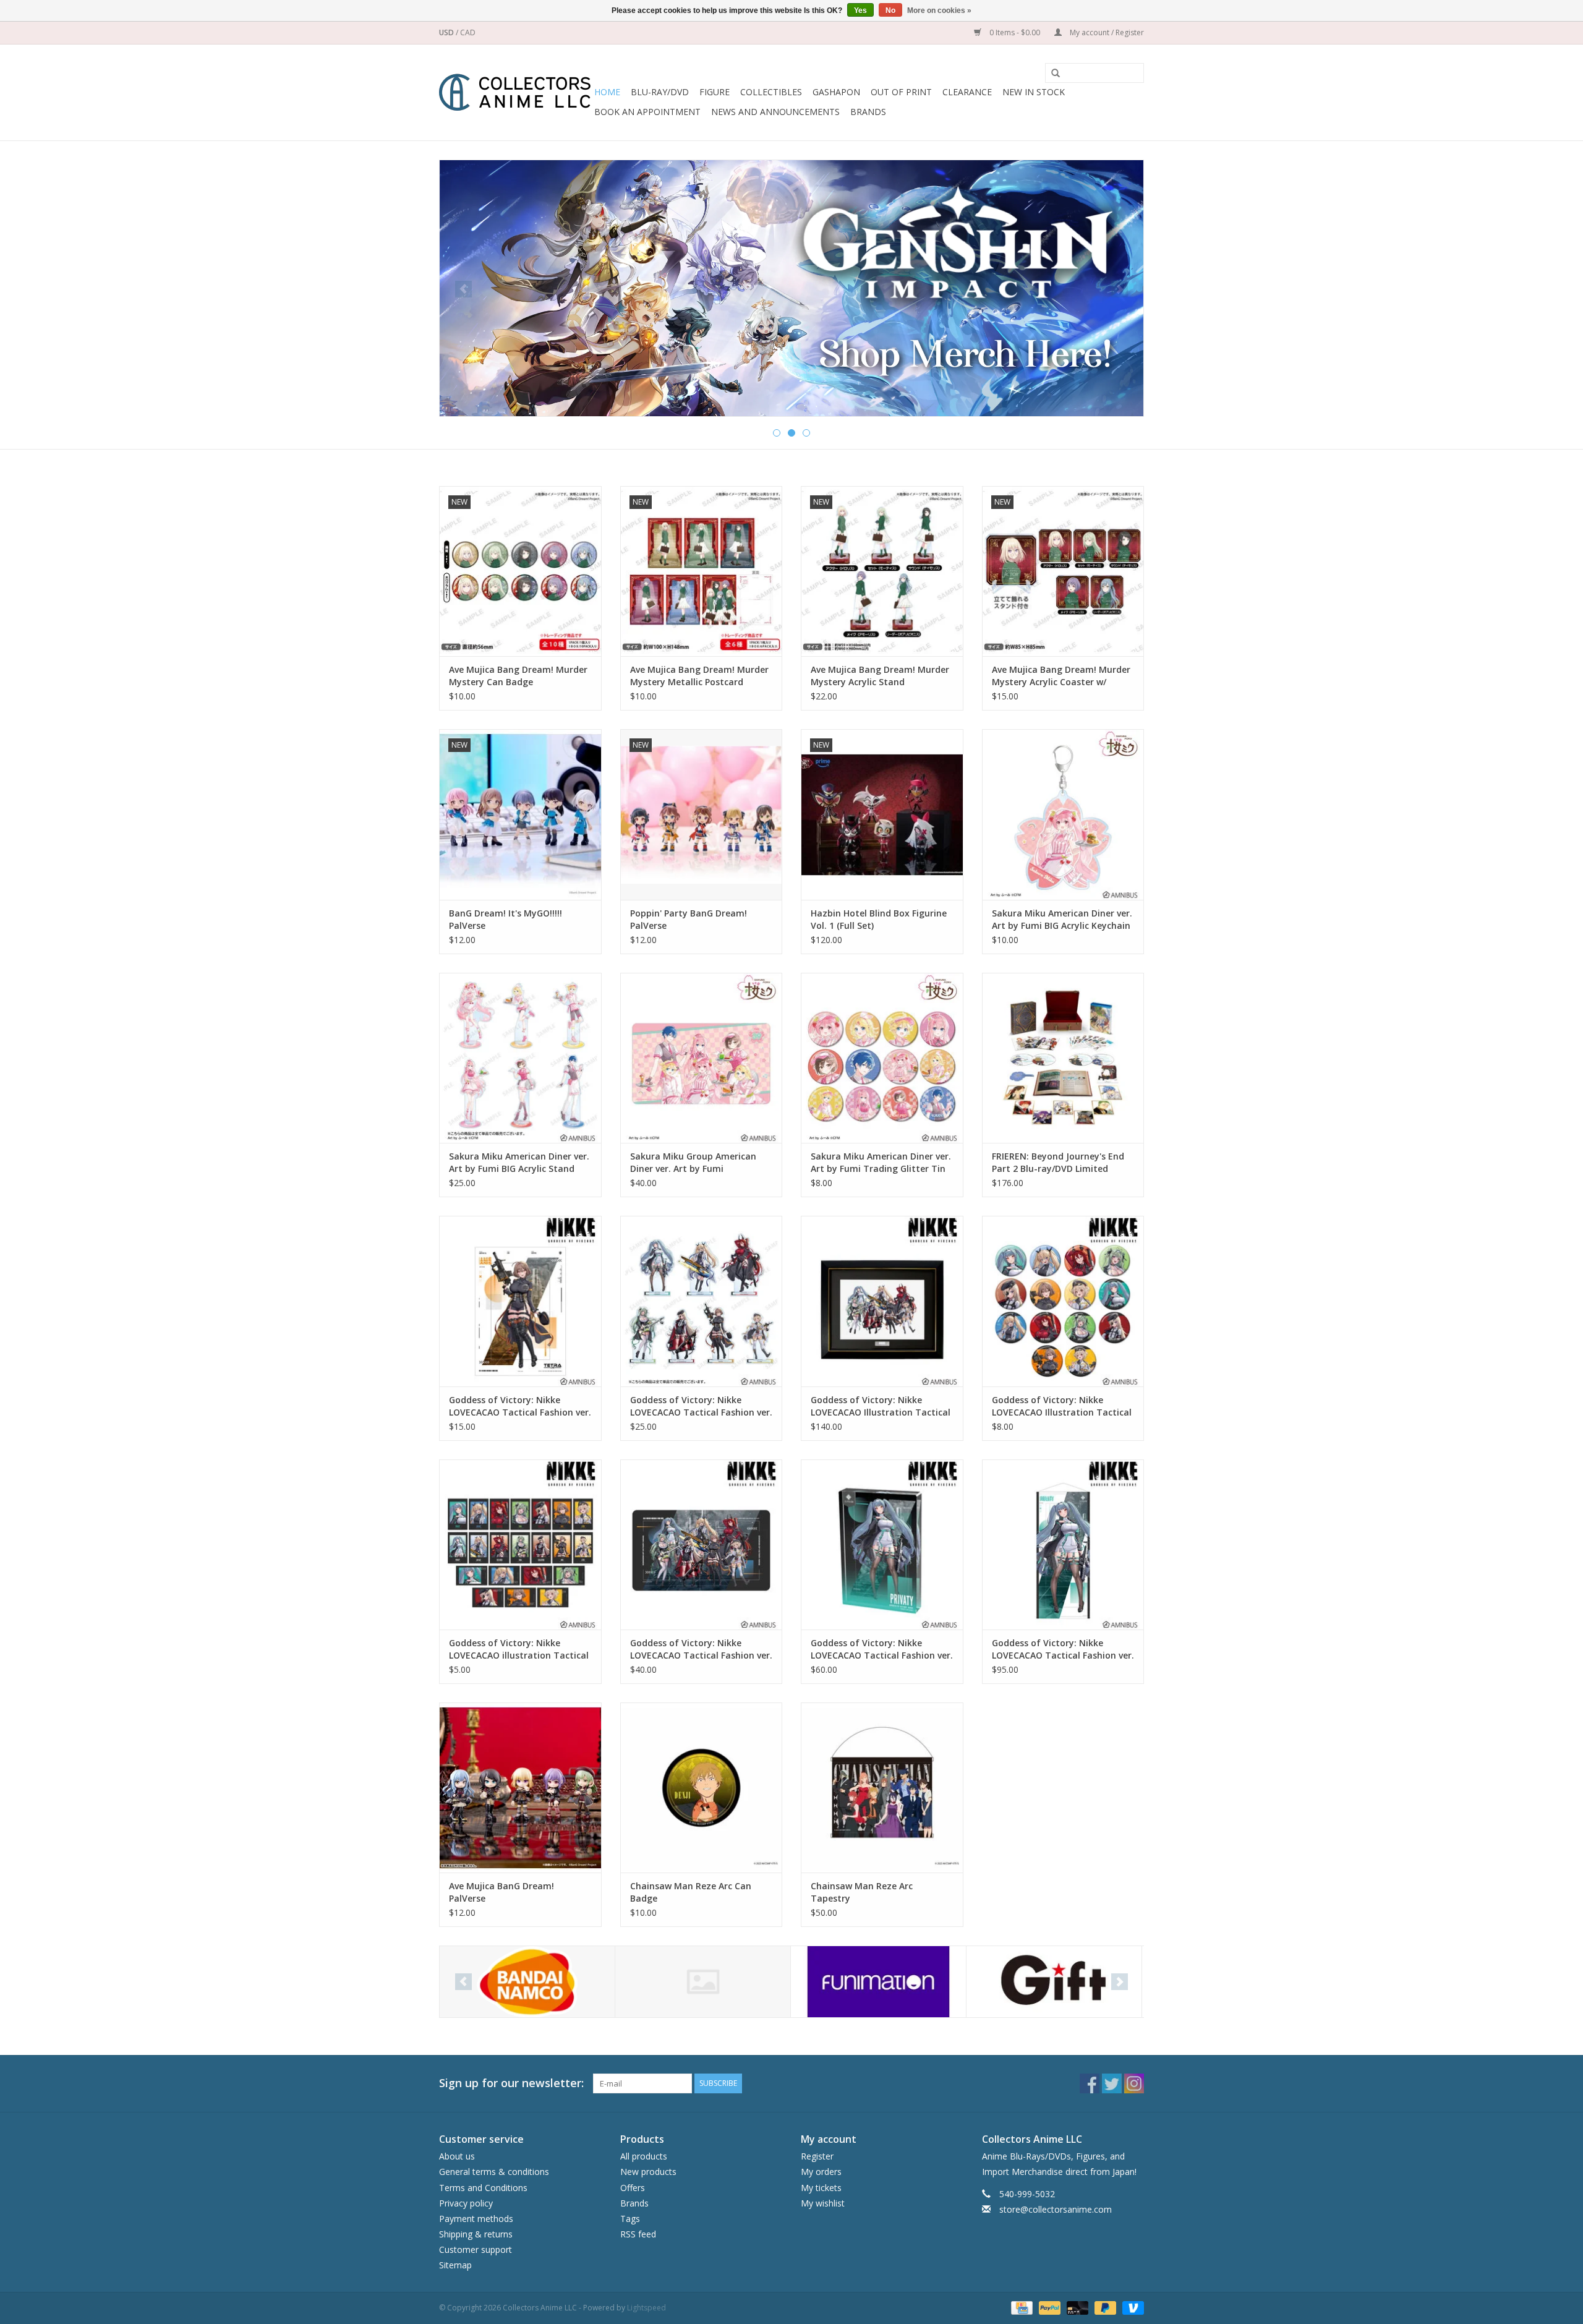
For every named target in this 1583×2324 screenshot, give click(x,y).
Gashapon (836, 92)
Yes (860, 11)
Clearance (967, 92)
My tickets (821, 2188)
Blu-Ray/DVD (660, 92)
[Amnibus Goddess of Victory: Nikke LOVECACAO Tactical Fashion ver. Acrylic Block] (882, 1544)
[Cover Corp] (527, 1982)
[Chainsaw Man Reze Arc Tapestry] (882, 1788)
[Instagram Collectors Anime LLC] (1134, 2083)
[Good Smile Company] (1054, 1982)
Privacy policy (466, 2203)
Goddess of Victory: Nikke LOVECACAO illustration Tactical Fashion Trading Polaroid (519, 1649)
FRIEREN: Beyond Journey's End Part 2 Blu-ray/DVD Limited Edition (1058, 1163)
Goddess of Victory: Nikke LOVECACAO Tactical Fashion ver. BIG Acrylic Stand (701, 1406)
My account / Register (1106, 32)
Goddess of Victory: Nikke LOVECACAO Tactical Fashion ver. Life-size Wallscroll (1063, 1649)
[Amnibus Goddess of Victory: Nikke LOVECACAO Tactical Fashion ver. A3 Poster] (520, 1301)
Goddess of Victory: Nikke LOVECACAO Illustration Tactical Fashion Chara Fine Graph (881, 1406)
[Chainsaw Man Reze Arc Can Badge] (702, 1788)
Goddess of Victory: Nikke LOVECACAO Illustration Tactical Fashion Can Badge (1062, 1406)
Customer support (476, 2249)
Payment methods (476, 2219)
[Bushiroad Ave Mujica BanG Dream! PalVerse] (520, 1788)
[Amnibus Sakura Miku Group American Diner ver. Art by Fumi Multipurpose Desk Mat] (702, 1058)
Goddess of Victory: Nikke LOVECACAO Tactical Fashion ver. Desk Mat (701, 1649)
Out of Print (901, 92)
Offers (633, 2188)
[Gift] (791, 284)
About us (457, 2156)
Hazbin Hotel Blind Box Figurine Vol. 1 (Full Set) (879, 919)
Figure (715, 92)
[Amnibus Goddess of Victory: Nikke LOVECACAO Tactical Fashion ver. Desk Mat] (702, 1544)
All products (644, 2156)
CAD (468, 32)
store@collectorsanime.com (1056, 2209)
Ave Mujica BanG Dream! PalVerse (501, 1892)
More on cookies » (939, 11)
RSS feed (638, 2234)
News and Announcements (775, 112)
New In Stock (1034, 92)
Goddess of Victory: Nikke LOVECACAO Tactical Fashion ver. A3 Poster (520, 1406)
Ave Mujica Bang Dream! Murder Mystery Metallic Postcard (699, 676)
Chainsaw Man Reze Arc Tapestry (862, 1892)
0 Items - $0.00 (1015, 32)
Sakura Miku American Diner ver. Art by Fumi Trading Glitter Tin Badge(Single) (881, 1163)
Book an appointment (647, 112)
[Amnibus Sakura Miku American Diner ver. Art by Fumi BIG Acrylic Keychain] (1063, 814)
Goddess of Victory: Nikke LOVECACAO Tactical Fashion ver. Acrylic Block (882, 1649)
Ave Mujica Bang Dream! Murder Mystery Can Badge (518, 676)
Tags (630, 2219)
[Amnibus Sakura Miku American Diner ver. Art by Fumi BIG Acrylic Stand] (520, 1058)
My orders (821, 2172)
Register (817, 2156)
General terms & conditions (494, 2172)
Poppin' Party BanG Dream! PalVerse (689, 919)
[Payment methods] (1020, 2307)
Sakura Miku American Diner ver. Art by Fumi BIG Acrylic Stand (519, 1162)
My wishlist (823, 2203)
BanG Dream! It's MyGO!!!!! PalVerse (506, 919)
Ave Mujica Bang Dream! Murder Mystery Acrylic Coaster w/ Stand (1061, 676)
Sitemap (455, 2265)
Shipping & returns (476, 2234)
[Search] (1051, 74)
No (890, 11)
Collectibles (771, 92)
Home (607, 92)
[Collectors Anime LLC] (515, 92)
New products (648, 2172)
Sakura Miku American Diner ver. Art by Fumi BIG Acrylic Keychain (1062, 919)
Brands (868, 112)
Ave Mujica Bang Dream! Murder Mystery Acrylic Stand (880, 676)
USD (447, 32)
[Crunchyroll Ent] (703, 1982)
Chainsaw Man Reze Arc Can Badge (691, 1892)
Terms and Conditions (483, 2188)
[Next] (1120, 289)
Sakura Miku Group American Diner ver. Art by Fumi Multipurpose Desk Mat (693, 1163)
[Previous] (463, 289)
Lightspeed (646, 2308)
